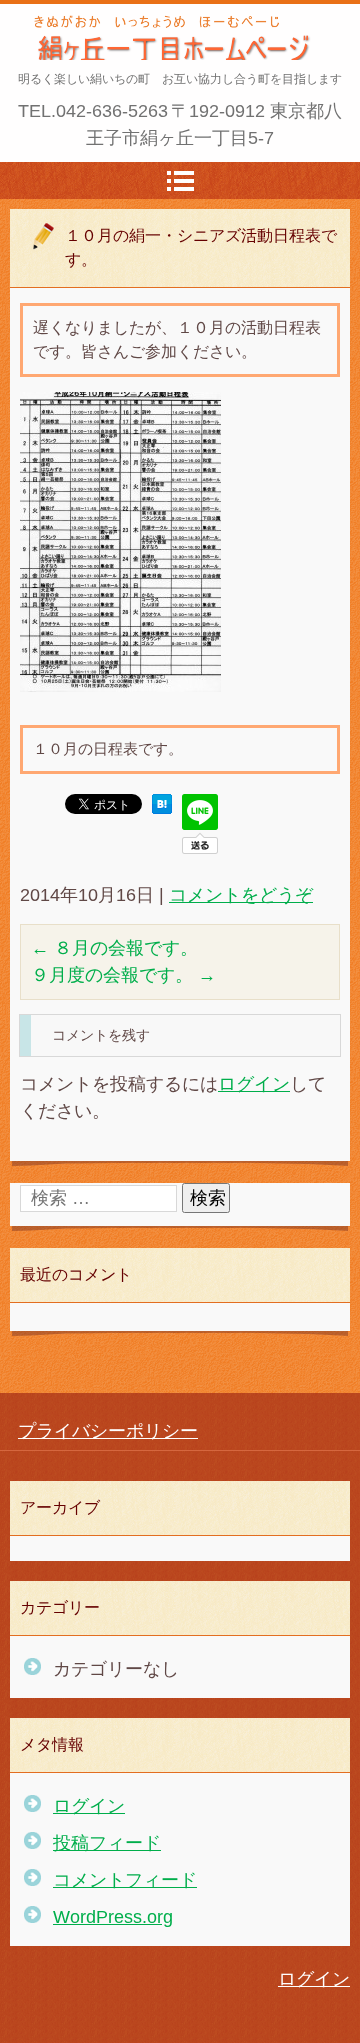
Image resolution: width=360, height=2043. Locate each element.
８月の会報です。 (114, 948)
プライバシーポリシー (108, 1431)
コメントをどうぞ (241, 895)
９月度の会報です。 (123, 975)
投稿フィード (107, 1843)
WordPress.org (113, 1917)
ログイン (254, 1084)
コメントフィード (125, 1880)
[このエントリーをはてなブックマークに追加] (162, 808)
